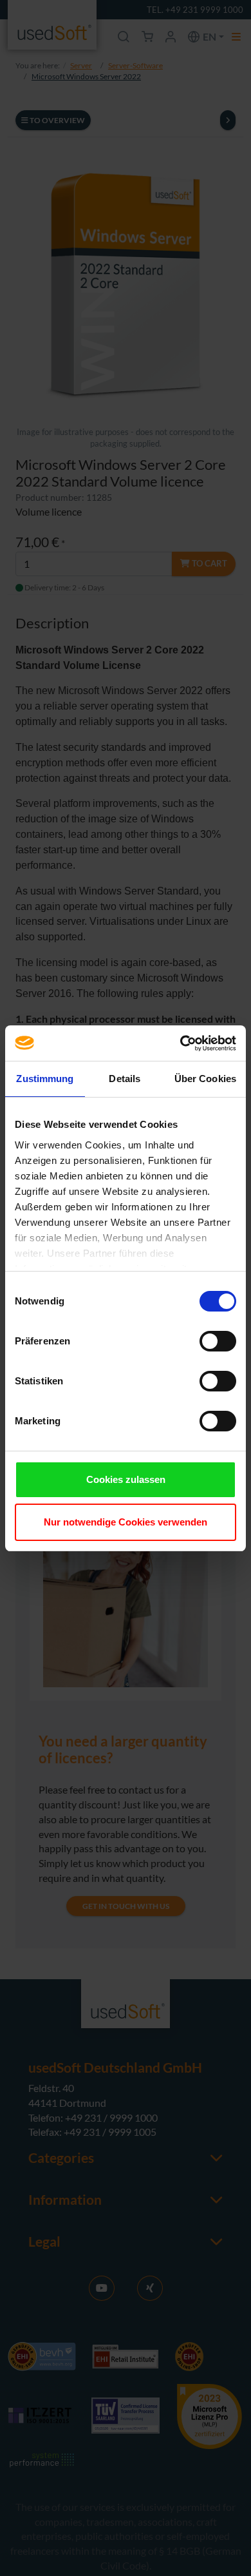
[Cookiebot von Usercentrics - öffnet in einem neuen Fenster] (181, 1043)
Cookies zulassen (126, 1479)
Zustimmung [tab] (45, 1079)
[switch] (218, 1341)
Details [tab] (125, 1079)
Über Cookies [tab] (205, 1079)
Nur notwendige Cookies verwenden (126, 1522)
